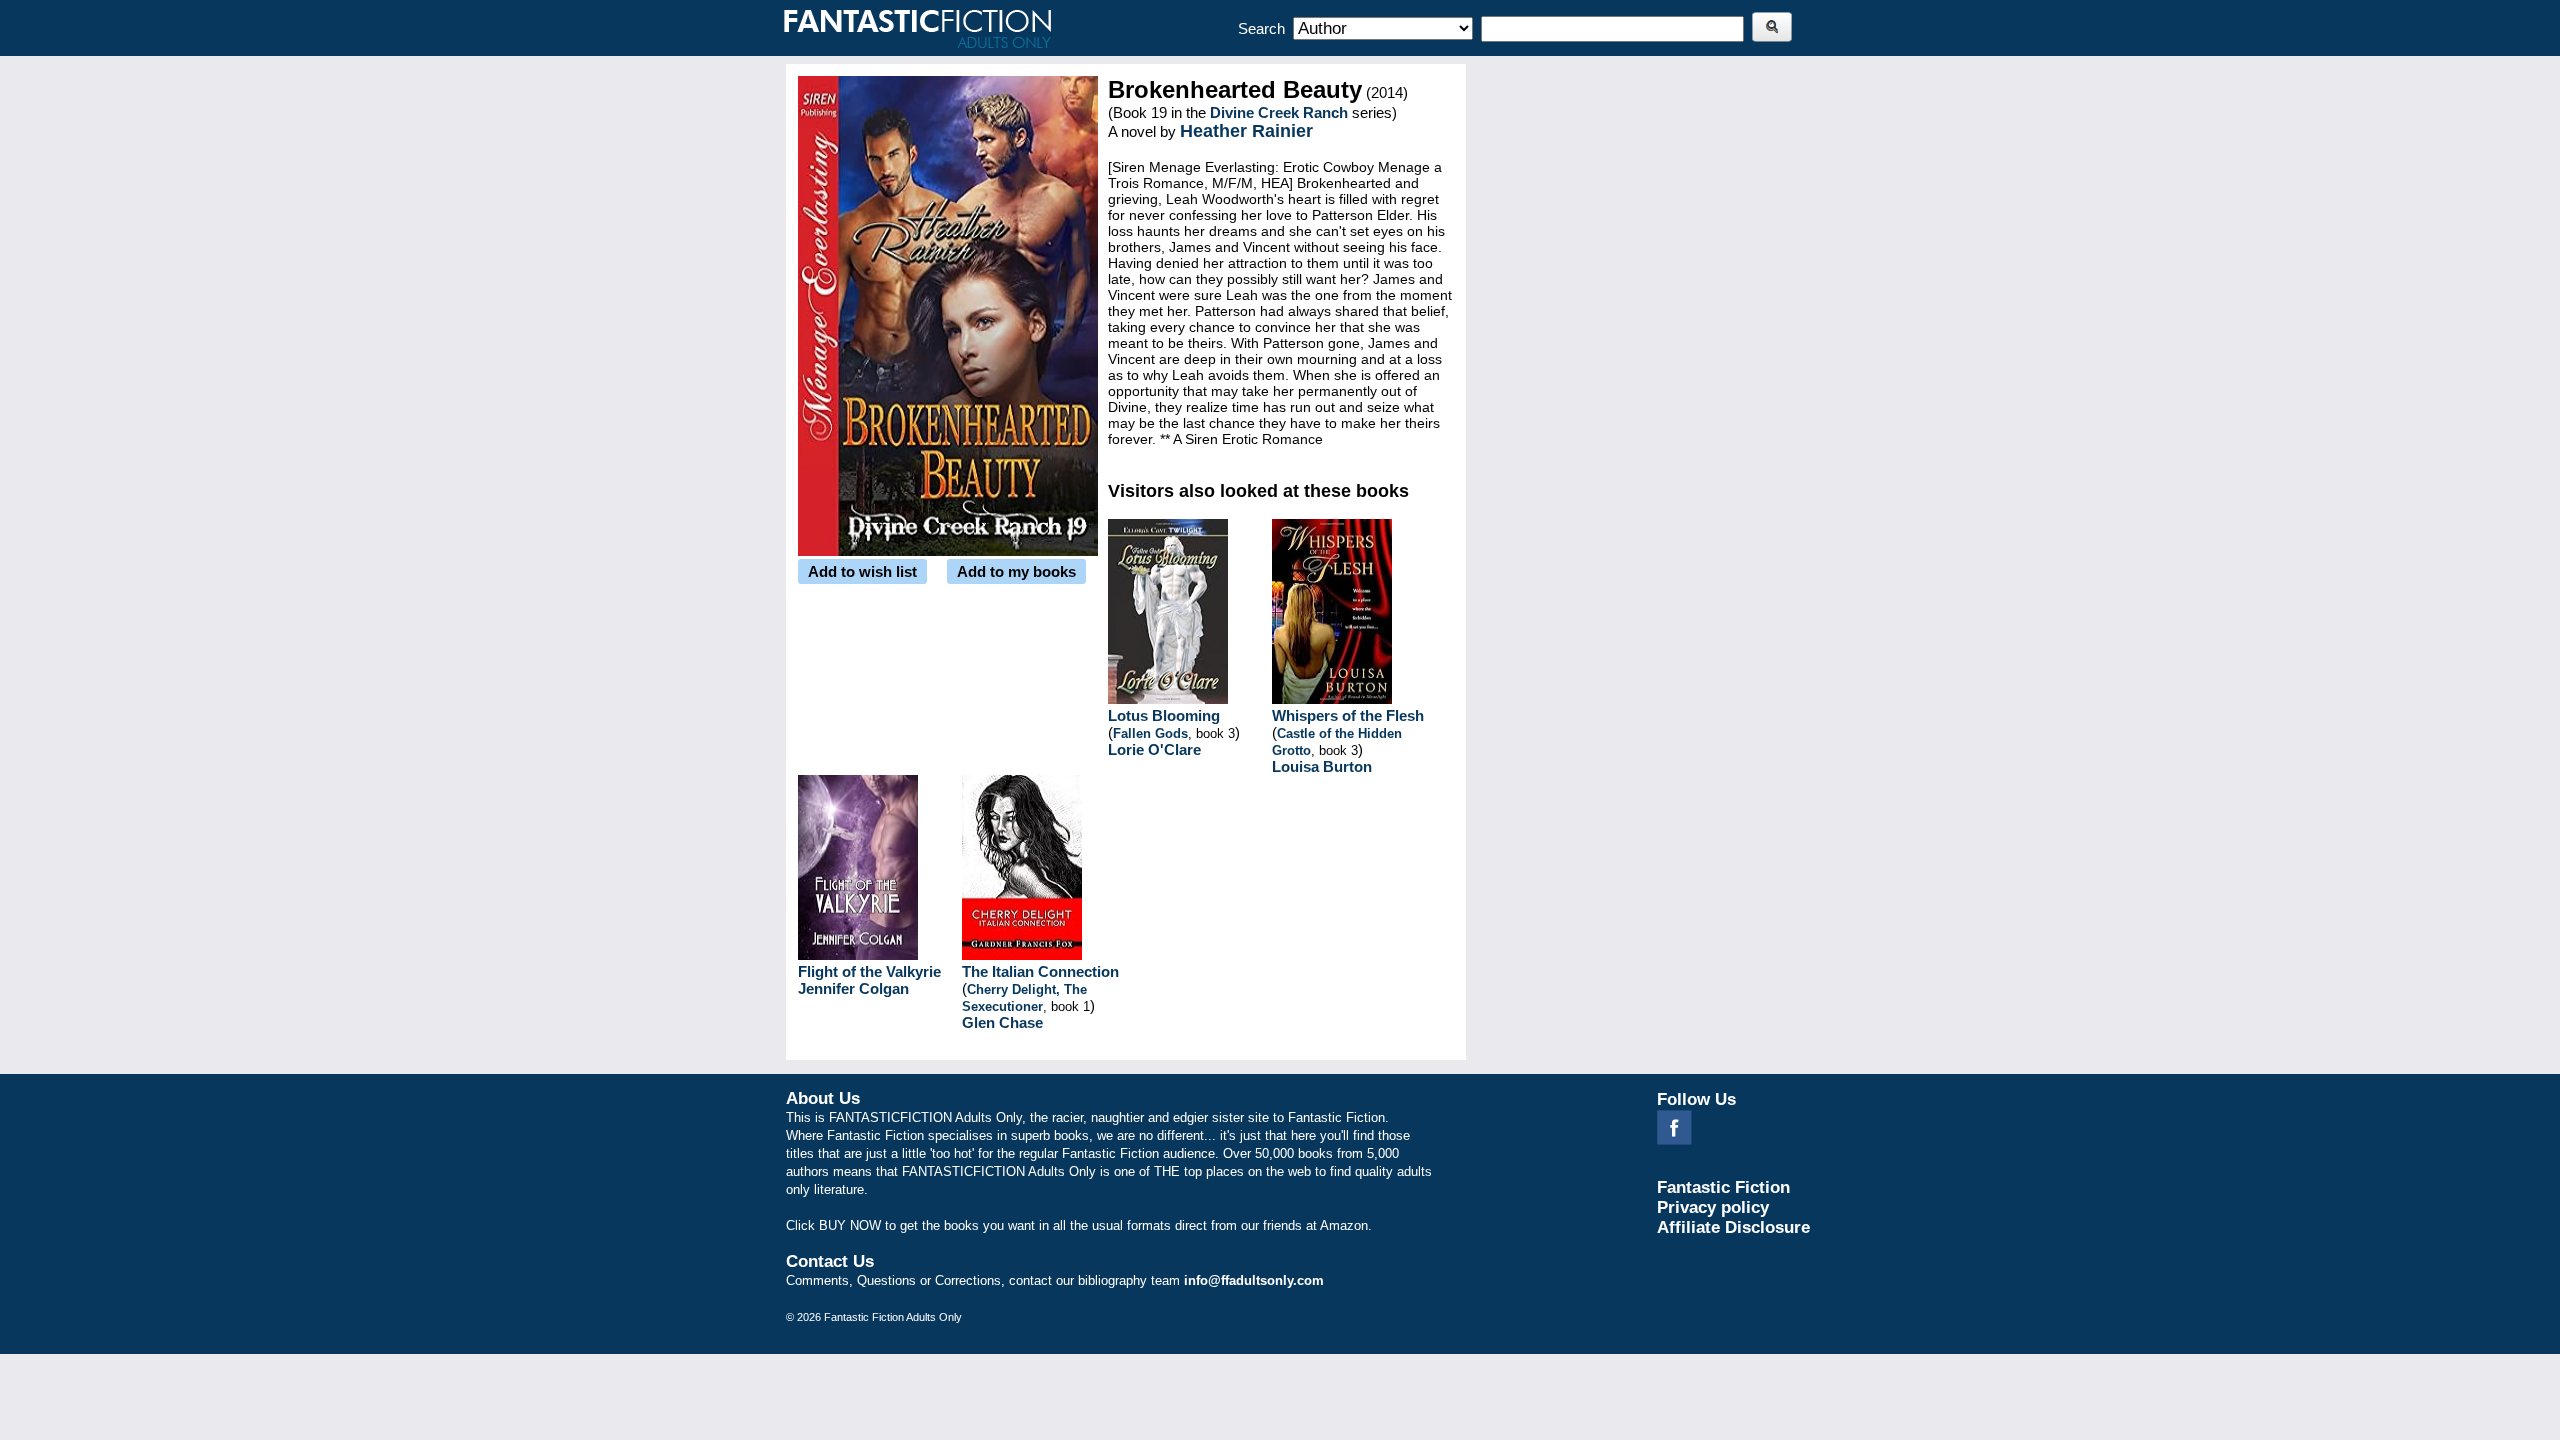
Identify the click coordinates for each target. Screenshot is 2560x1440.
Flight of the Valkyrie (869, 971)
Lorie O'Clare (1154, 749)
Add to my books (1016, 571)
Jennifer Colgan (853, 988)
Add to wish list (862, 571)
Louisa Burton (1322, 766)
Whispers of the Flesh (1348, 715)
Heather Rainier (1246, 131)
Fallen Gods (1150, 733)
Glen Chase (1002, 1022)
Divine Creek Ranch (1279, 112)
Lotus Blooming (1164, 715)
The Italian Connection (1040, 971)
